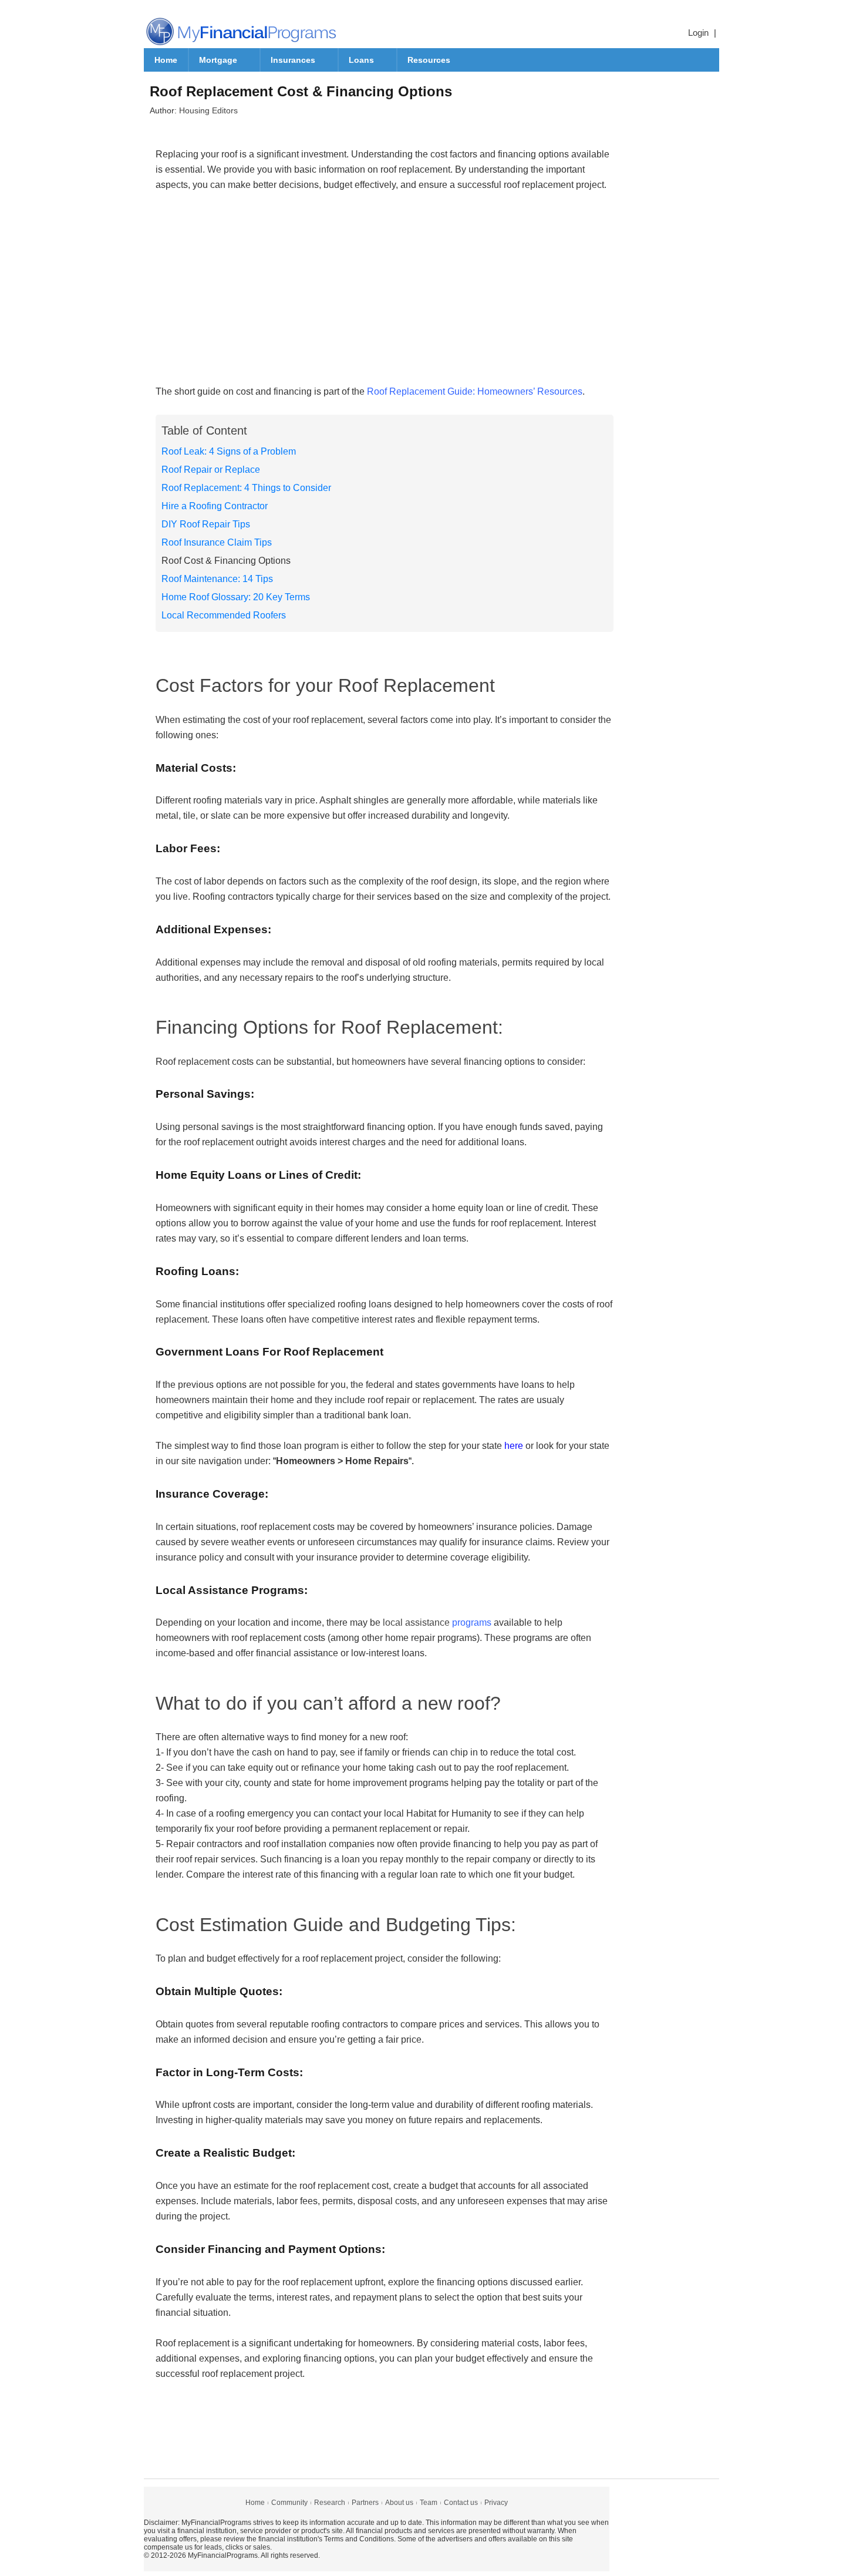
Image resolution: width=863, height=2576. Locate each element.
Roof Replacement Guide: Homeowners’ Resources (475, 391)
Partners (365, 2503)
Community (289, 2503)
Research (330, 2503)
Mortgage (218, 60)
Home (166, 60)
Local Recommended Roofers (224, 615)
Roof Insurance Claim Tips (217, 542)
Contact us (461, 2503)
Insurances (293, 60)
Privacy (496, 2503)
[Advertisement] (385, 296)
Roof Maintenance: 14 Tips (217, 579)
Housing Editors (208, 110)
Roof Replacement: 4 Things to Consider (246, 488)
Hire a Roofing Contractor (215, 506)
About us (399, 2503)
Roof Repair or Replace (211, 470)
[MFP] (241, 31)
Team (429, 2503)
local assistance (437, 1622)
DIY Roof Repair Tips (206, 524)
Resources (429, 60)
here (514, 1446)
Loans (361, 60)
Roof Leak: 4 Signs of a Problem (229, 451)
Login (698, 33)
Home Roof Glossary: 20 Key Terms (236, 597)
